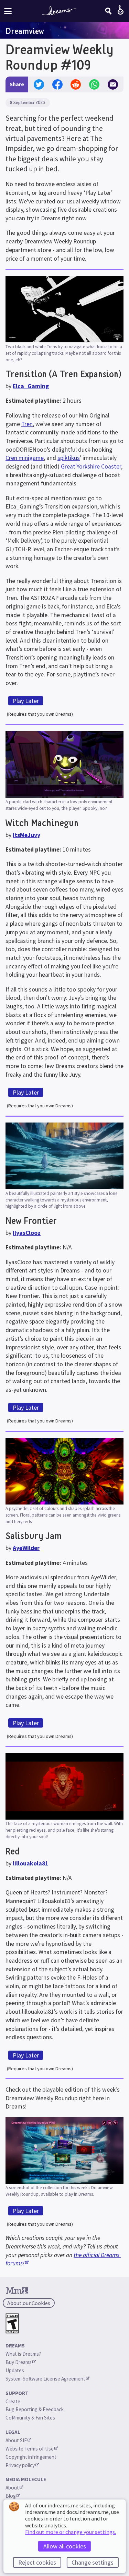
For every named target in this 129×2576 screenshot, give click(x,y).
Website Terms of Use (30, 2449)
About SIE (16, 2440)
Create (13, 2401)
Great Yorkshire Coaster (91, 466)
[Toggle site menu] (8, 11)
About (12, 2488)
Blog (11, 2496)
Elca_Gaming (31, 386)
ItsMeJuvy (26, 835)
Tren (27, 424)
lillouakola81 (30, 1863)
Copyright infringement (31, 2457)
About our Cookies (29, 2303)
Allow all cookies (65, 2546)
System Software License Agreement (45, 2379)
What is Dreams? (23, 2354)
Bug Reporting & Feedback (35, 2409)
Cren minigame (25, 458)
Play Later (26, 701)
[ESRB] (12, 2323)
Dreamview (25, 31)
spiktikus (69, 458)
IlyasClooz (27, 1233)
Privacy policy (20, 2465)
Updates (15, 2370)
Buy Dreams (19, 2362)
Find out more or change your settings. (71, 2532)
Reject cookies (37, 2562)
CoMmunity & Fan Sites (30, 2418)
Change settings (93, 2562)
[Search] (108, 11)
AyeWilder (26, 1548)
